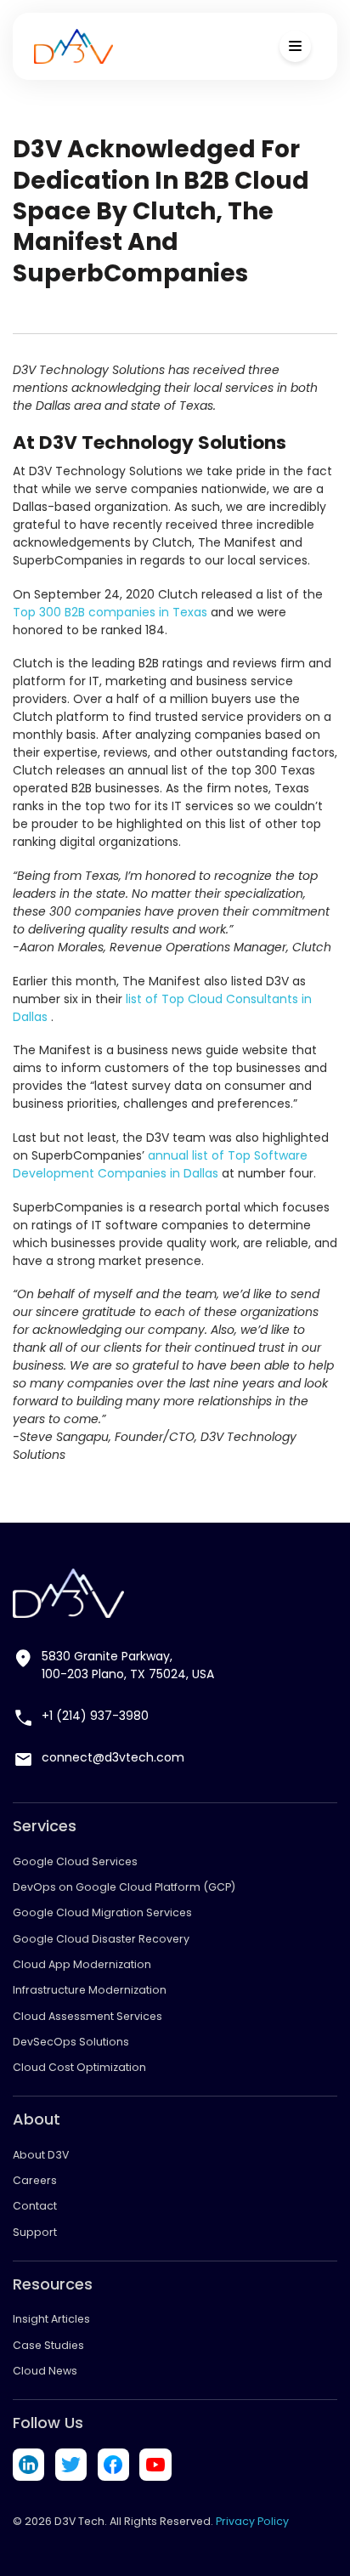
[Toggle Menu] (295, 46)
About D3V (41, 2155)
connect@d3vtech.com (113, 1757)
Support (35, 2232)
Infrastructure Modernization (90, 1990)
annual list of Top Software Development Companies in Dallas (160, 1164)
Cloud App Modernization (82, 1964)
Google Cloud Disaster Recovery (101, 1939)
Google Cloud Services (75, 1861)
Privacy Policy (252, 2521)
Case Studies (48, 2345)
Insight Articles (51, 2319)
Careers (35, 2180)
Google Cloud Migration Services (102, 1912)
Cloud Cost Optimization (79, 2067)
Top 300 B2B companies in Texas (110, 612)
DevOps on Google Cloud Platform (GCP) (124, 1887)
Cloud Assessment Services (87, 2016)
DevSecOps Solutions (71, 2042)
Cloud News (45, 2371)
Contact (35, 2206)
